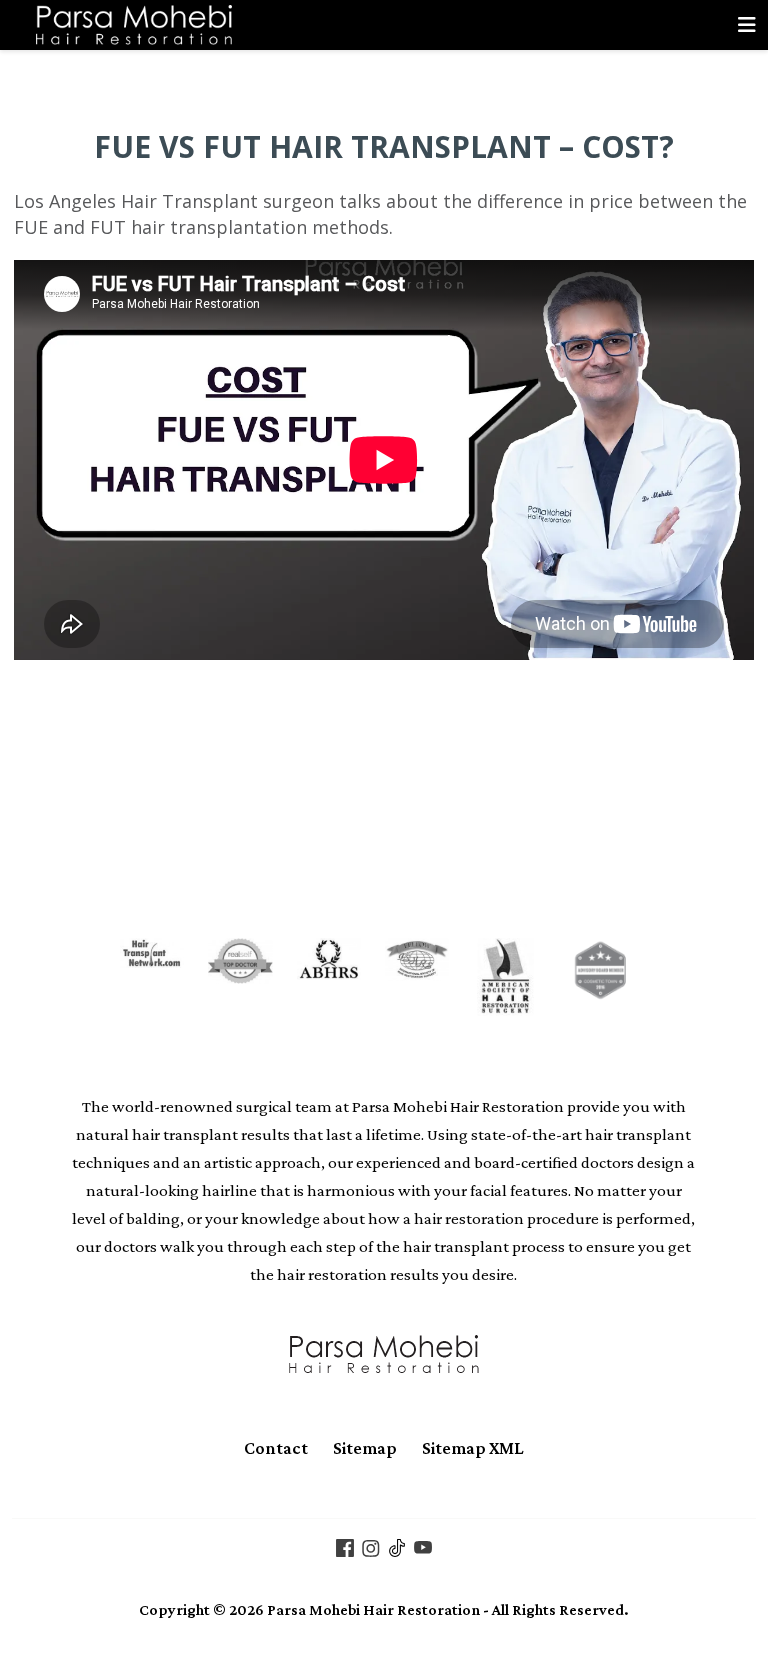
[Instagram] (371, 1546)
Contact (276, 1448)
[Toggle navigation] (747, 25)
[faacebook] (345, 1546)
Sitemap (365, 1448)
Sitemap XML (473, 1448)
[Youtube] (423, 1546)
